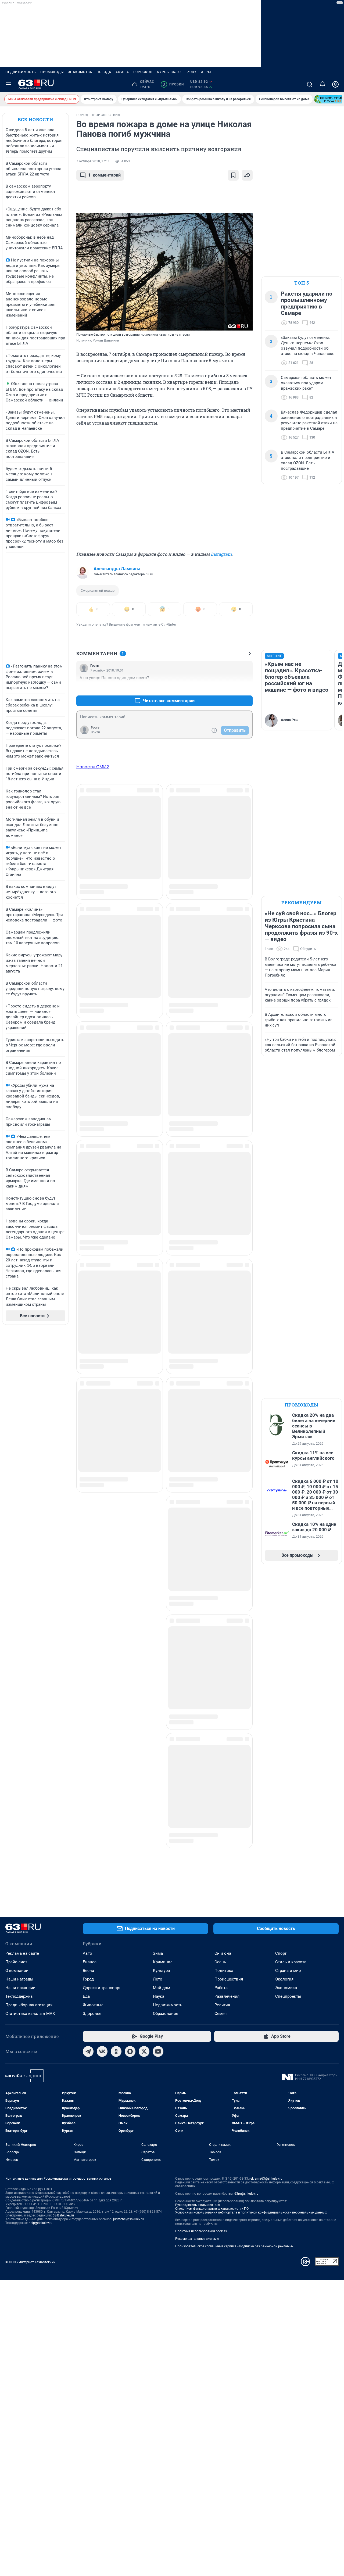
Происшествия (229, 1979)
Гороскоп (143, 72)
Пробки (173, 84)
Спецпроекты (288, 1996)
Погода (104, 72)
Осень (220, 1962)
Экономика (286, 1988)
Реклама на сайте (22, 1953)
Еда (86, 1996)
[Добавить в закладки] (233, 175)
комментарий (104, 175)
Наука (159, 1996)
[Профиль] (335, 84)
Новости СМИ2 (93, 767)
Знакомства (80, 72)
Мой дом (162, 1988)
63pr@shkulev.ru (246, 2194)
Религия (222, 2005)
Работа (221, 1988)
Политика (224, 1971)
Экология (284, 1979)
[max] (130, 2051)
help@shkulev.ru (41, 2223)
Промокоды (52, 72)
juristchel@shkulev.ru (128, 2219)
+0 (231, 688)
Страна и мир (288, 1971)
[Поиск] (310, 84)
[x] (144, 2051)
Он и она (223, 1953)
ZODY (192, 72)
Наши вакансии (20, 1988)
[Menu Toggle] (9, 84)
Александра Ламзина (117, 569)
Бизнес (90, 1962)
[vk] (102, 2051)
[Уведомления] (322, 84)
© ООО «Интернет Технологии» (30, 2262)
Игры (206, 72)
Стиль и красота (291, 1962)
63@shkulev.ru (63, 2215)
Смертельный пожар (98, 591)
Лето (158, 1979)
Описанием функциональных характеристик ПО (212, 2209)
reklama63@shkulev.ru (266, 2179)
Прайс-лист (16, 1962)
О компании (17, 1971)
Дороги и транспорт (102, 1988)
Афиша (122, 72)
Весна (88, 1971)
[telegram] (88, 2051)
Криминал (163, 1962)
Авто (87, 1953)
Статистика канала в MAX (30, 2014)
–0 (246, 688)
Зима (158, 1953)
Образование (166, 2014)
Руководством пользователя (198, 2205)
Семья (221, 2014)
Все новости (35, 119)
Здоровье (92, 2014)
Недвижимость (21, 72)
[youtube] (158, 2051)
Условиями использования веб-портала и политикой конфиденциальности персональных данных (251, 2212)
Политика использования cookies (201, 2231)
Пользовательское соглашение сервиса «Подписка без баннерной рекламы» (234, 2246)
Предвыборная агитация (29, 2005)
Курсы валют (170, 72)
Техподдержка (19, 1996)
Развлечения (227, 1996)
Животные (93, 2005)
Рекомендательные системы (197, 2239)
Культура (161, 1971)
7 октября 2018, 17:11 (93, 161)
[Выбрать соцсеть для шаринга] (247, 175)
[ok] (116, 2051)
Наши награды (19, 1979)
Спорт (281, 1953)
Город (88, 1979)
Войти (95, 732)
